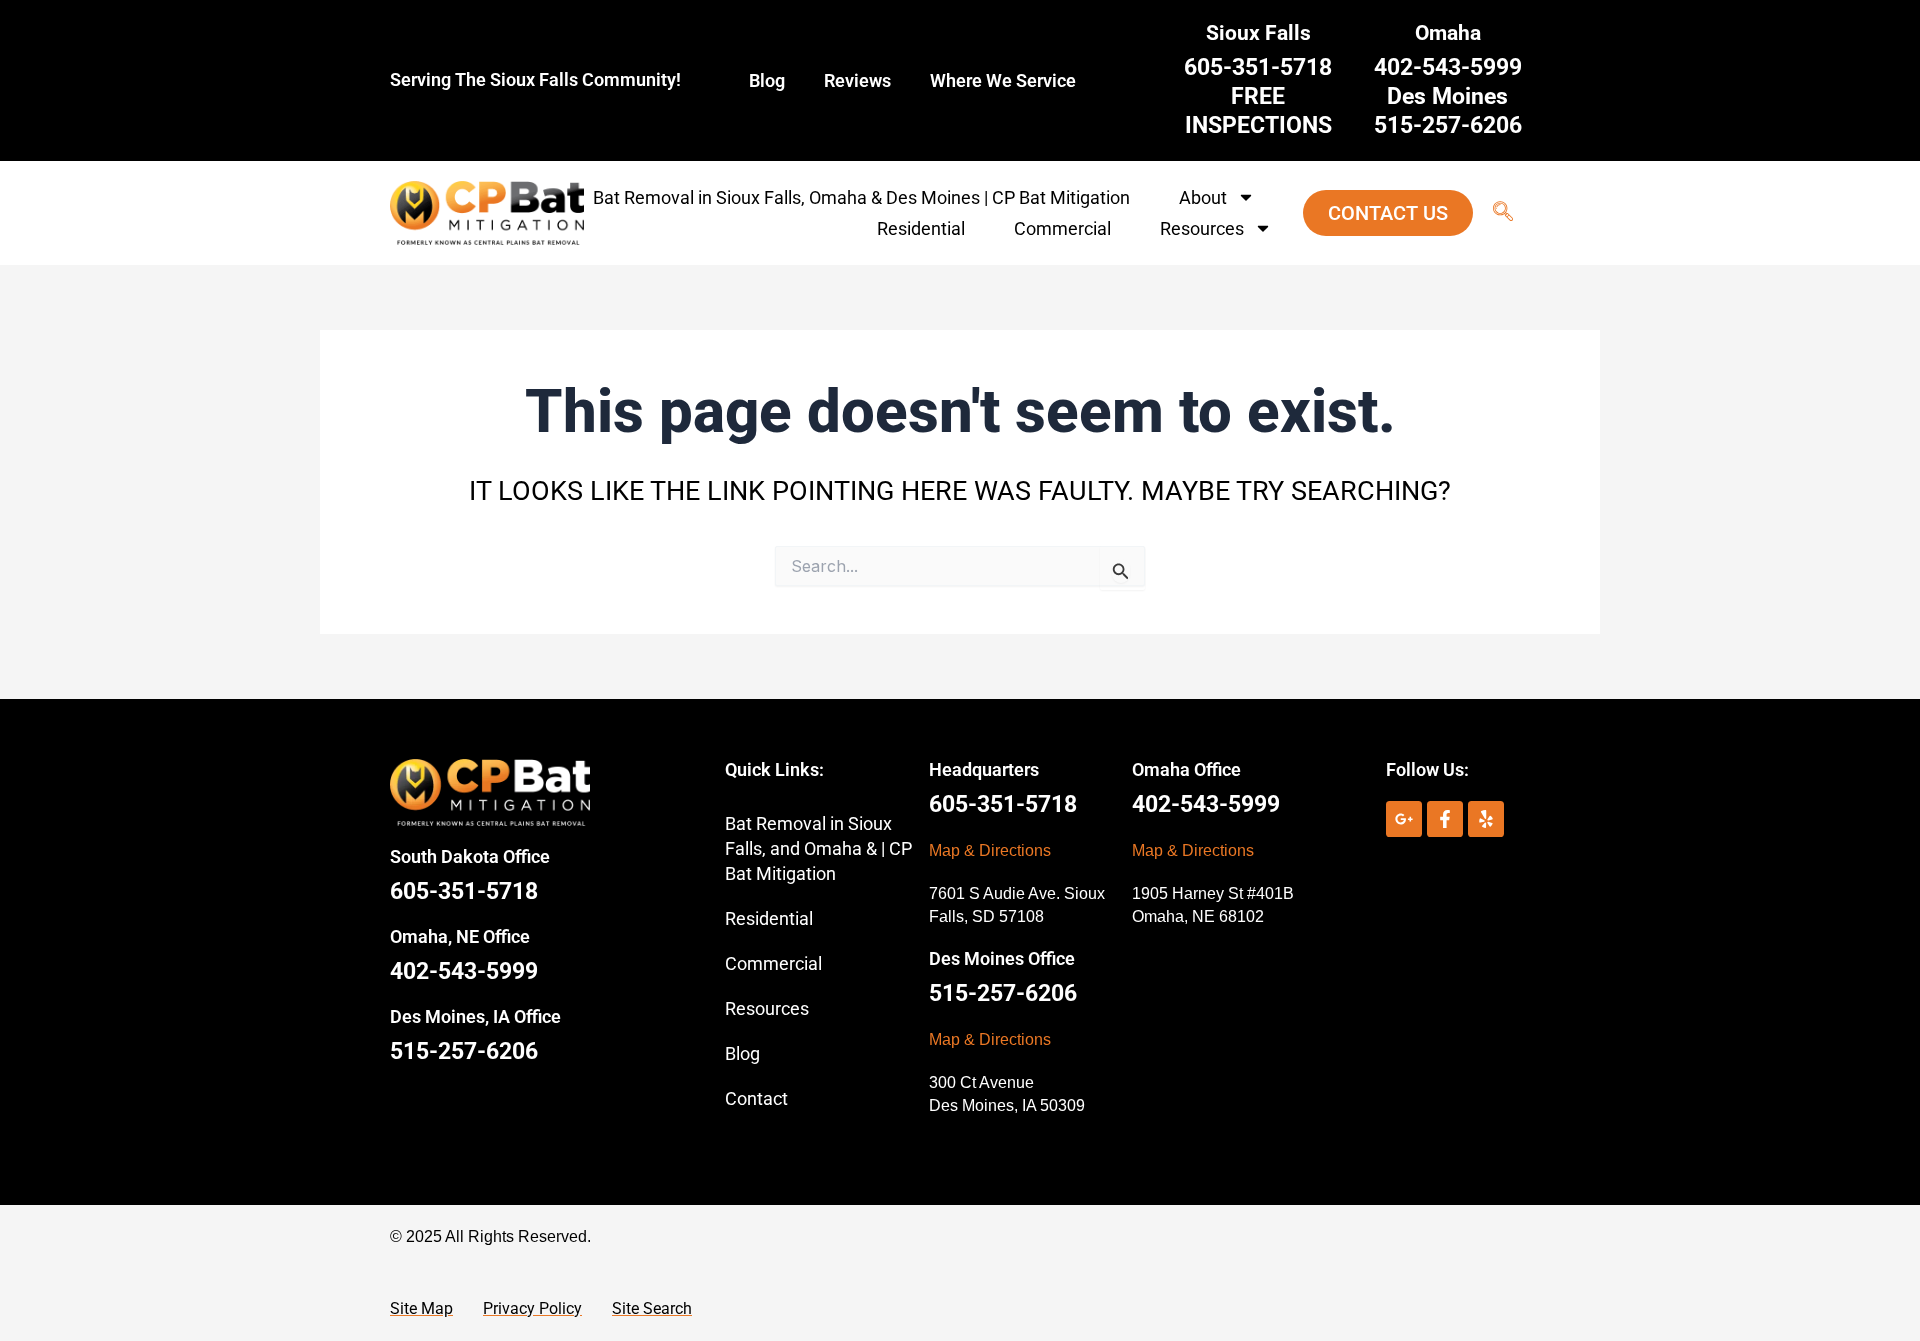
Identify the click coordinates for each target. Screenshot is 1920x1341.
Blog (767, 80)
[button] (1493, 213)
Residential (921, 228)
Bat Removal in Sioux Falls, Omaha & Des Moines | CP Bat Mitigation (861, 197)
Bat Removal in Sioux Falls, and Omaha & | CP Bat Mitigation (818, 848)
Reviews (857, 80)
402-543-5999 (464, 971)
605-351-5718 (464, 891)
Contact (756, 1098)
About (1203, 197)
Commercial (1062, 228)
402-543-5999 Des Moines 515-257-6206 (1448, 96)
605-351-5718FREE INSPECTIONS (1258, 96)
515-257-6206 (464, 1051)
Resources (1202, 228)
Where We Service (1003, 80)
